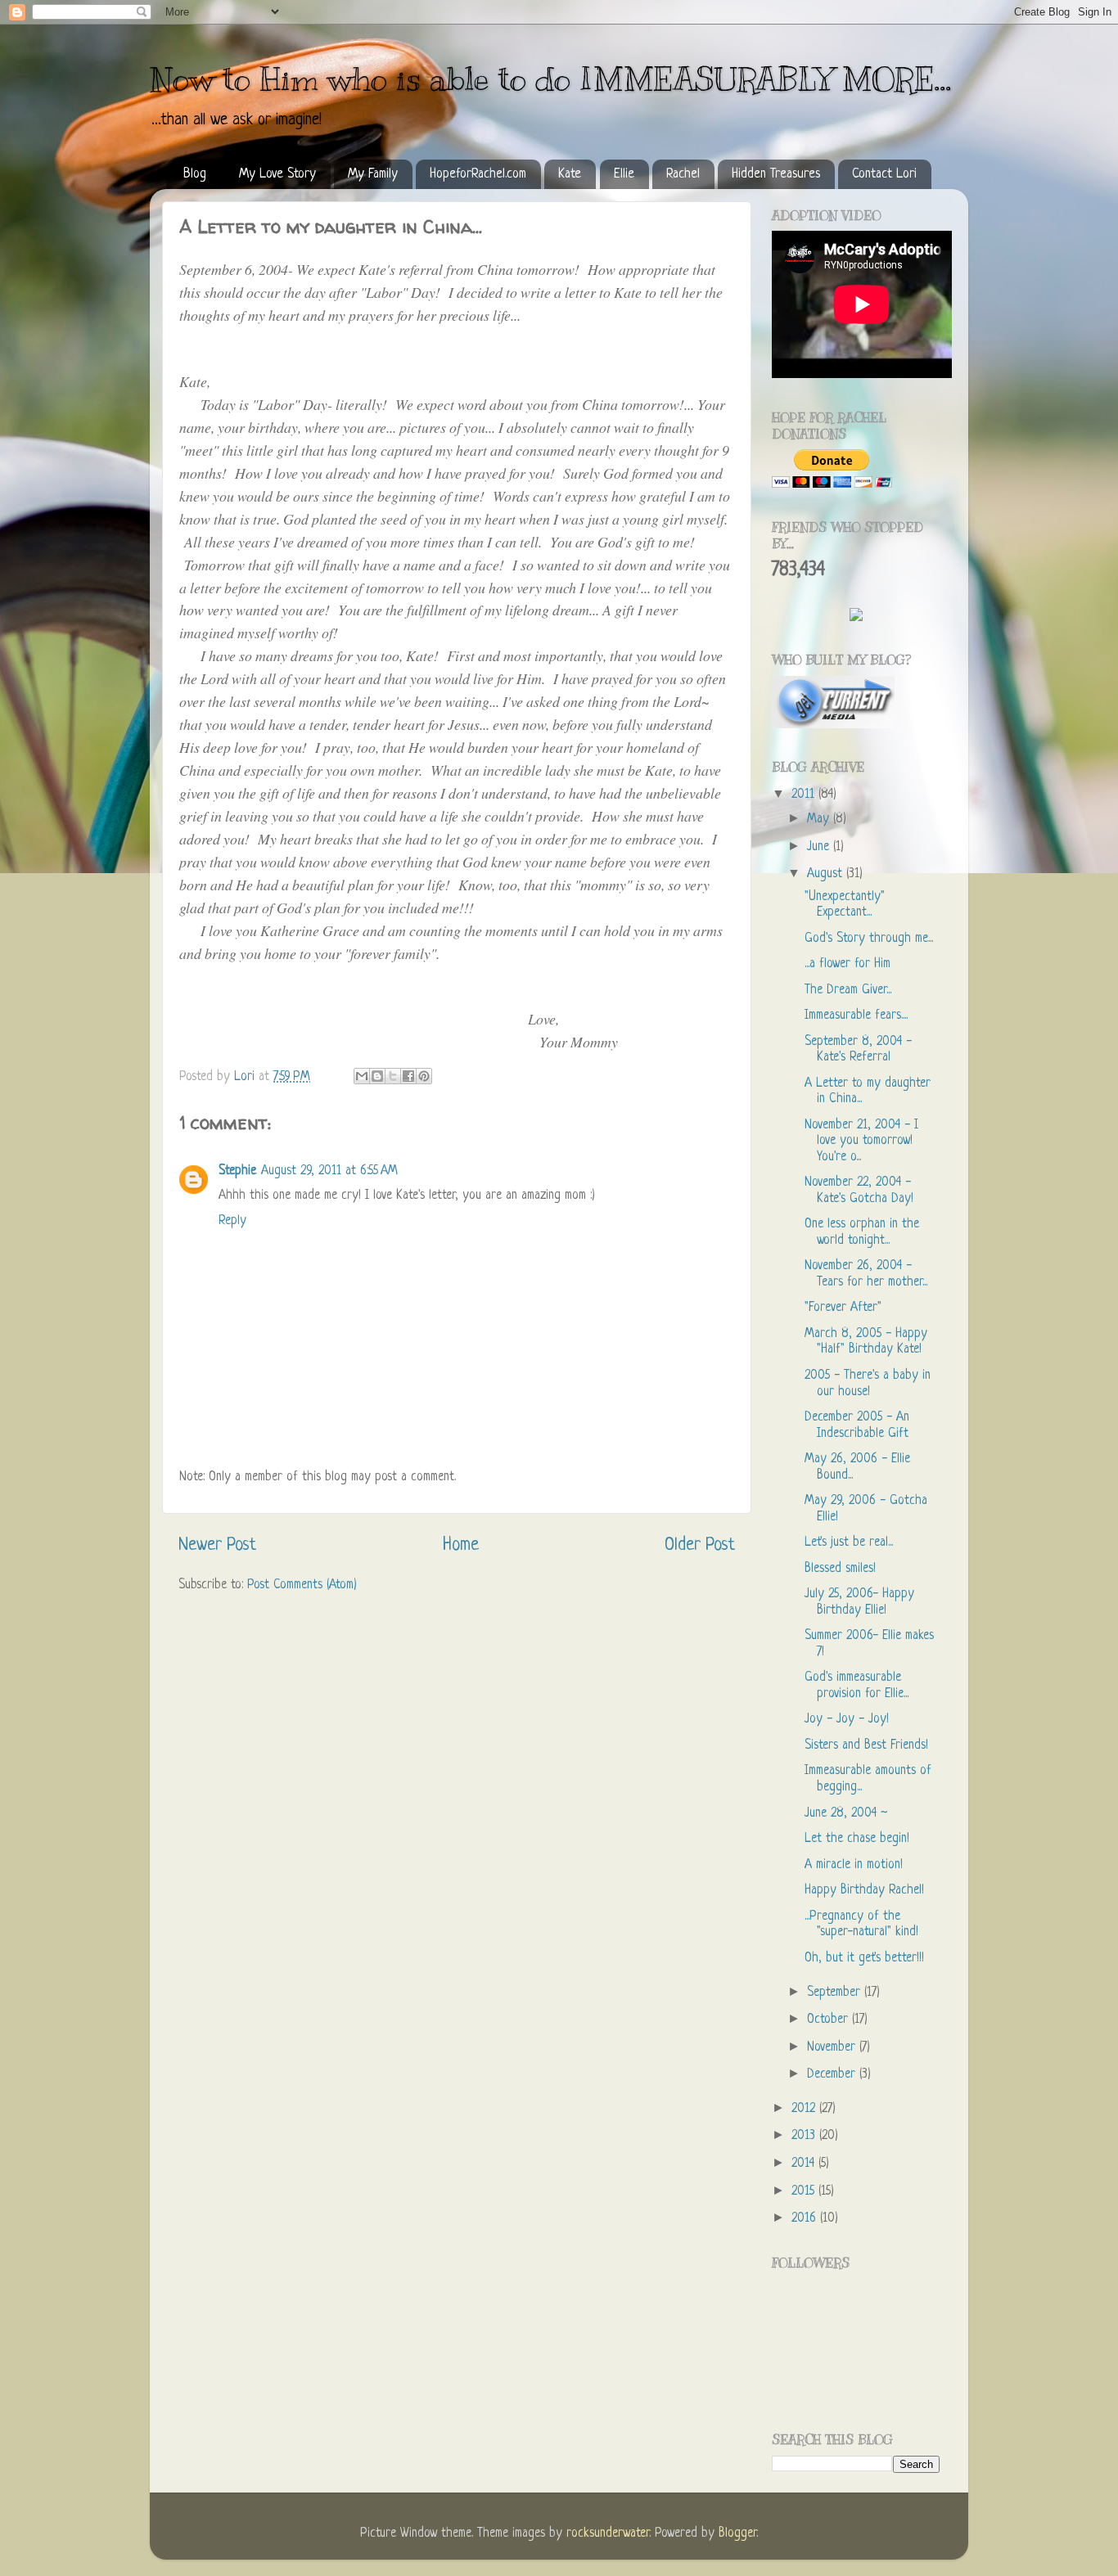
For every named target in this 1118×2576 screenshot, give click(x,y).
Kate (570, 174)
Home (461, 1545)
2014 (805, 2164)
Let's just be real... (849, 1543)
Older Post (700, 1545)
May (820, 820)
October (829, 2020)
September (836, 1993)
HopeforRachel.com (478, 174)
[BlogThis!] (377, 1076)
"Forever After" (843, 1308)
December (833, 2075)
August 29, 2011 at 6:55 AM (329, 1171)
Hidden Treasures (776, 174)
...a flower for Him (848, 964)
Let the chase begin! (857, 1839)
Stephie (237, 1171)
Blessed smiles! (840, 1569)
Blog (195, 174)
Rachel (683, 174)
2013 (805, 2136)
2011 (805, 795)
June (820, 847)
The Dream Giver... (848, 991)
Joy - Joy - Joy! (847, 1720)
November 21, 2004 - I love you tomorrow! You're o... (861, 1142)
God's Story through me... (869, 939)
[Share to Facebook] (408, 1076)
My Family (373, 174)
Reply (232, 1221)
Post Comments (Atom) (302, 1585)
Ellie (624, 174)
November (833, 2048)
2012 (805, 2109)
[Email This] (362, 1076)
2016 (806, 2219)
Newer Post (217, 1545)
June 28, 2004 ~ (846, 1814)
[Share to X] (393, 1076)
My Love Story (277, 174)
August (827, 874)
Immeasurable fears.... (856, 1016)
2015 (805, 2192)
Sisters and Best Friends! (866, 1746)
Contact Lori (884, 174)
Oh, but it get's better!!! (864, 1959)
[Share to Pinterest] (424, 1076)
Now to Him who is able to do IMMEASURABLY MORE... (550, 79)
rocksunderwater (608, 2534)
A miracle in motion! (854, 1865)
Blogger (737, 2534)
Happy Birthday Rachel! (864, 1891)
